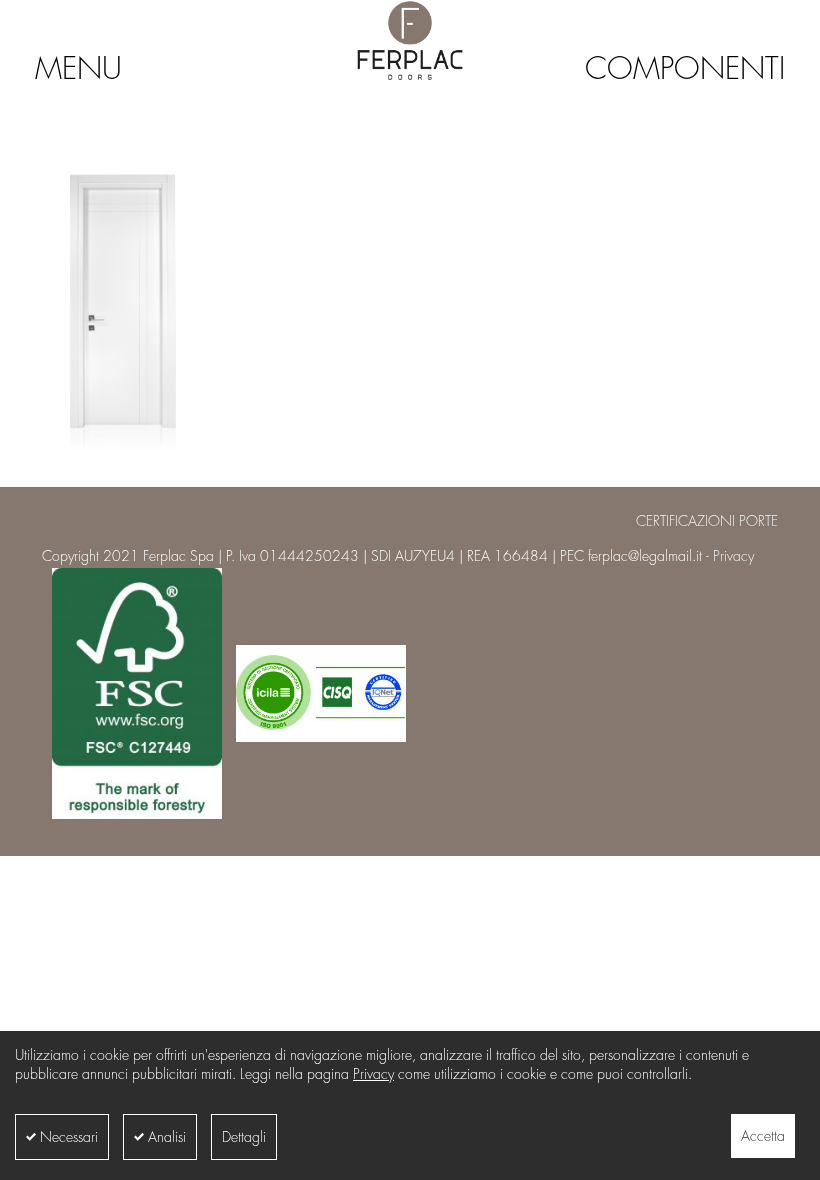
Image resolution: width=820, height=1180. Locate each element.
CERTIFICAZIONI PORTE (707, 521)
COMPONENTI (685, 69)
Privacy (373, 1074)
